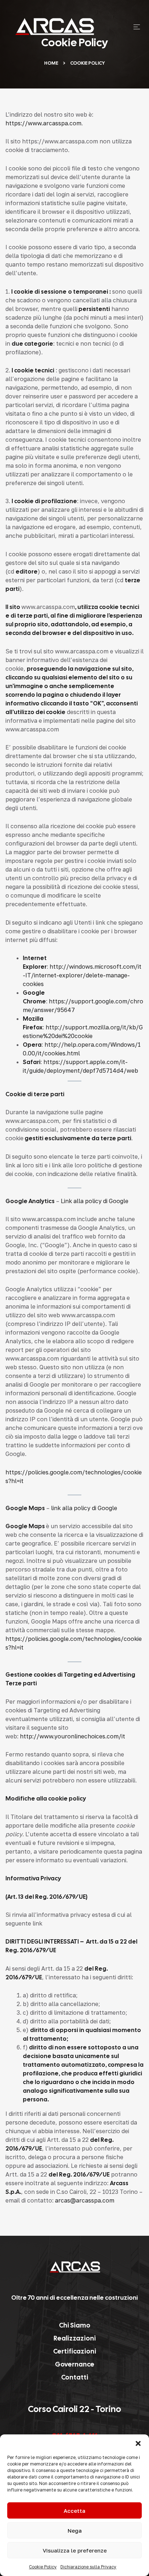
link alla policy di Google (84, 1508)
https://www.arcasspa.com (43, 123)
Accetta (74, 2511)
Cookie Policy (43, 2567)
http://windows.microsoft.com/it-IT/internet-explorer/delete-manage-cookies (82, 975)
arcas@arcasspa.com (85, 2200)
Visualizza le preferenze (75, 2550)
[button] (138, 2443)
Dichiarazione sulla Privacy (88, 2567)
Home (51, 63)
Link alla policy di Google (95, 1201)
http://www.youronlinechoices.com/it (73, 1736)
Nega (75, 2530)
